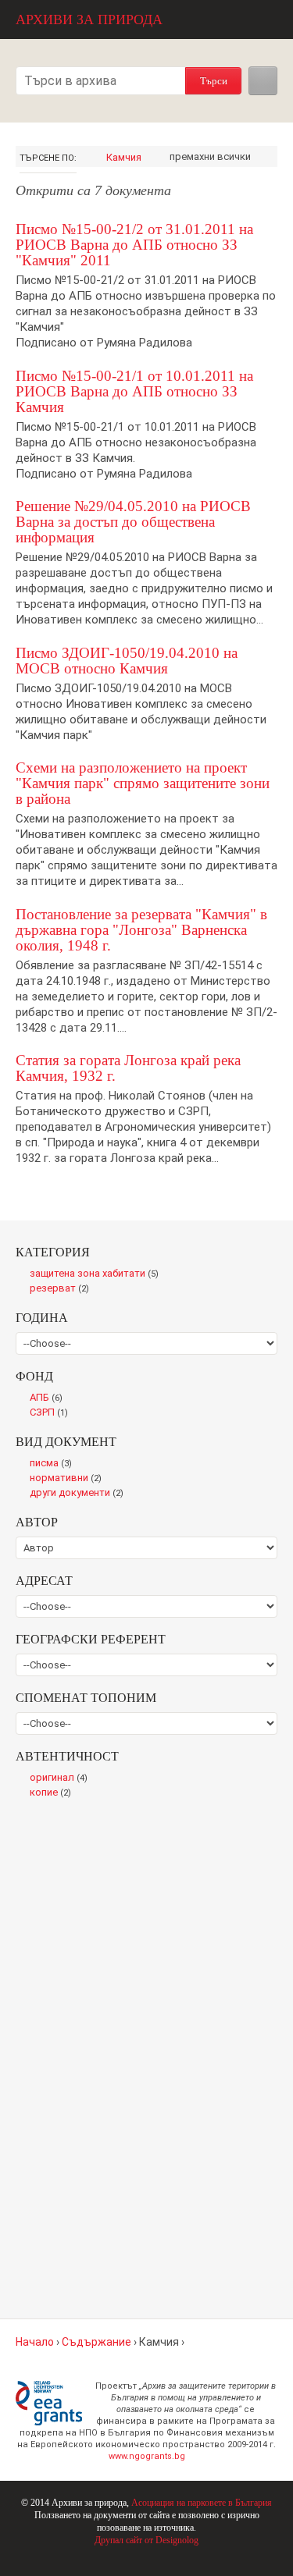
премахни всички (210, 156)
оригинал (62, 1778)
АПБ (50, 1398)
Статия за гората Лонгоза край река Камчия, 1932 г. (128, 1068)
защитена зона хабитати (98, 1274)
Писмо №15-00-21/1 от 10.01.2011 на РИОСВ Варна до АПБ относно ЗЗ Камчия (134, 391)
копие (54, 1793)
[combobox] (101, 81)
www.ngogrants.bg (147, 2456)
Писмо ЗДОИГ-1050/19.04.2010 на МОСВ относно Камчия (127, 661)
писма (54, 1464)
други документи (80, 1494)
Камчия (124, 157)
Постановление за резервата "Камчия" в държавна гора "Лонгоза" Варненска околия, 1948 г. (141, 930)
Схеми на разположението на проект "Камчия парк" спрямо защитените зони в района (143, 783)
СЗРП (52, 1413)
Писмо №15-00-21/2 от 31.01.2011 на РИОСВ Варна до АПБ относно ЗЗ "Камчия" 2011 (134, 245)
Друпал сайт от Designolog (146, 2540)
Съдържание (96, 2342)
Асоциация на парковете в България (202, 2503)
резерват (63, 1289)
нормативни (69, 1479)
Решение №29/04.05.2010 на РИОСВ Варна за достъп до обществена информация (133, 522)
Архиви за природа (89, 20)
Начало (35, 2342)
